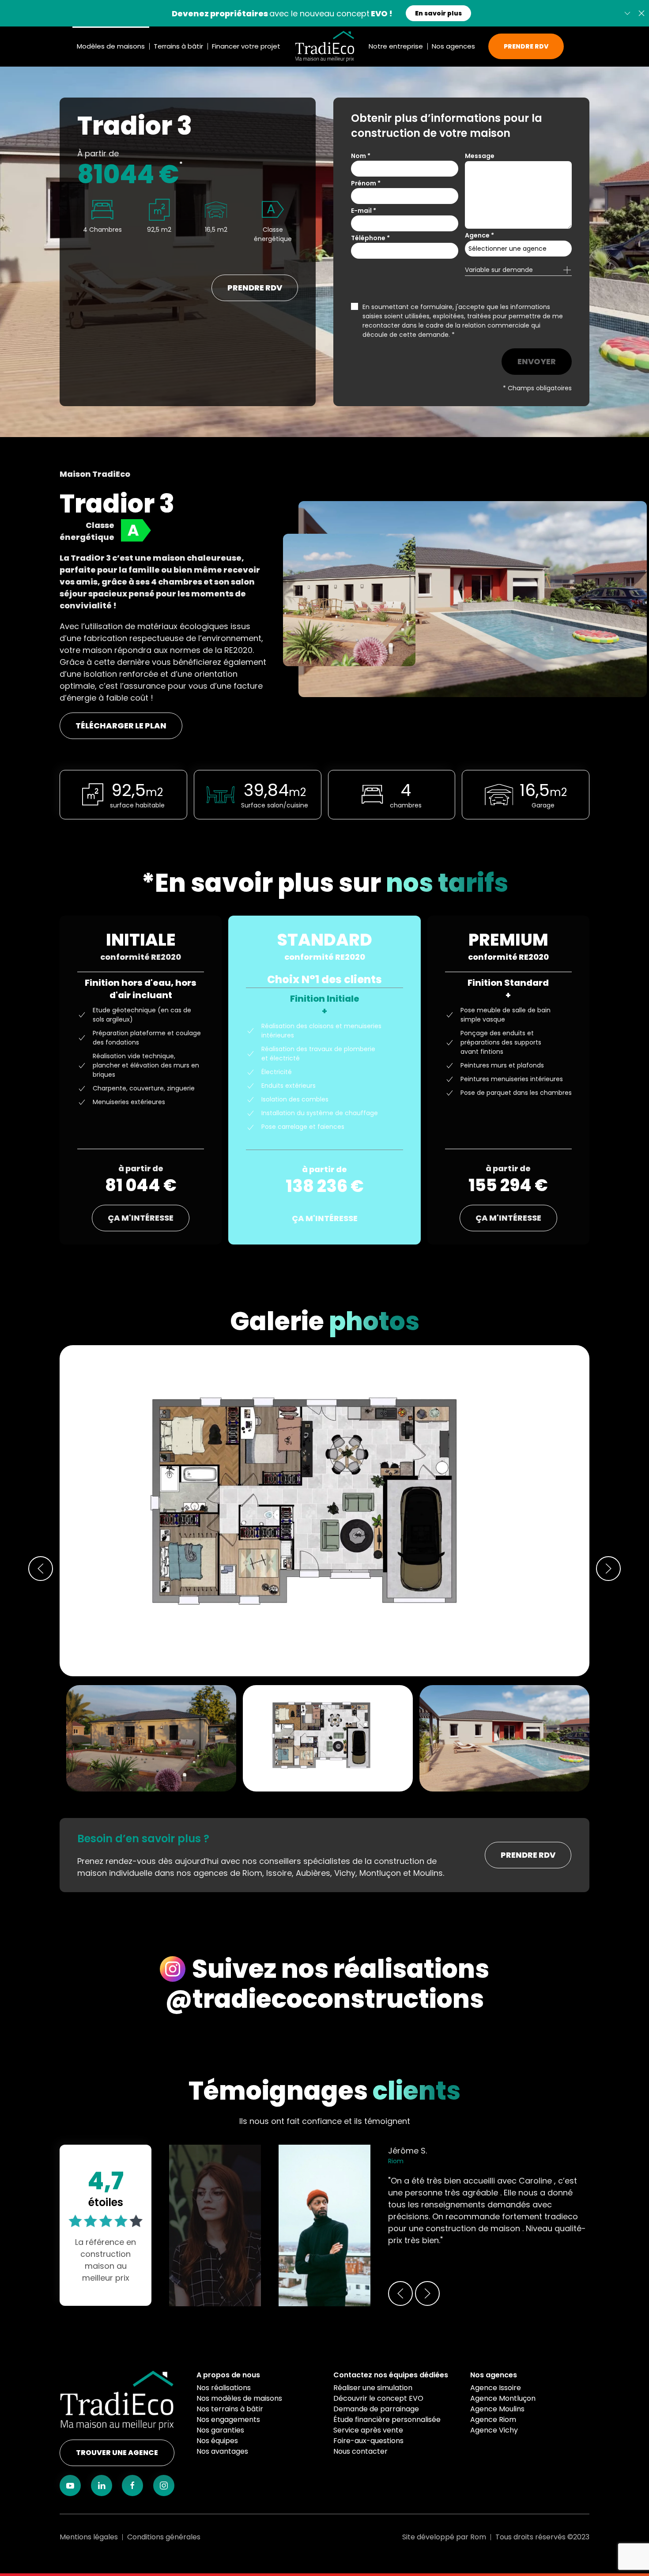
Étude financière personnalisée (387, 2419)
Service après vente (368, 2430)
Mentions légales (89, 2537)
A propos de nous (228, 2375)
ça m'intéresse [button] (141, 1218)
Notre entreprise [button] (396, 46)
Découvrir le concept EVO (378, 2398)
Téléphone (370, 238)
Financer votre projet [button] (246, 46)
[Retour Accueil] (324, 46)
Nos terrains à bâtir (230, 2409)
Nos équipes (217, 2441)
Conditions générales (164, 2537)
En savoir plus (438, 13)
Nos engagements (228, 2419)
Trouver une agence (117, 2453)
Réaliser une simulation (373, 2388)
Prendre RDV (526, 46)
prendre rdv (255, 288)
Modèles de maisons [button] (111, 46)
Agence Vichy (494, 2430)
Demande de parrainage (376, 2409)
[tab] (328, 1738)
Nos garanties (220, 2430)
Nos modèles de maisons (239, 2398)
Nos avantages (222, 2451)
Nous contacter (360, 2451)
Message (480, 156)
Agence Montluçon (503, 2398)
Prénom (366, 183)
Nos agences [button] (453, 46)
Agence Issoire (496, 2388)
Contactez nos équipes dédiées (391, 2375)
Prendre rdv (528, 1855)
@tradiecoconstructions (324, 1999)
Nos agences (494, 2375)
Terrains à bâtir (178, 46)
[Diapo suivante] (627, 13)
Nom (361, 156)
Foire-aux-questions (368, 2441)
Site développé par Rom (444, 2537)
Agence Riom (493, 2419)
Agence (479, 235)
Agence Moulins (497, 2409)
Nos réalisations (224, 2388)
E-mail (364, 211)
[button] (641, 13)
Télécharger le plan (121, 726)
